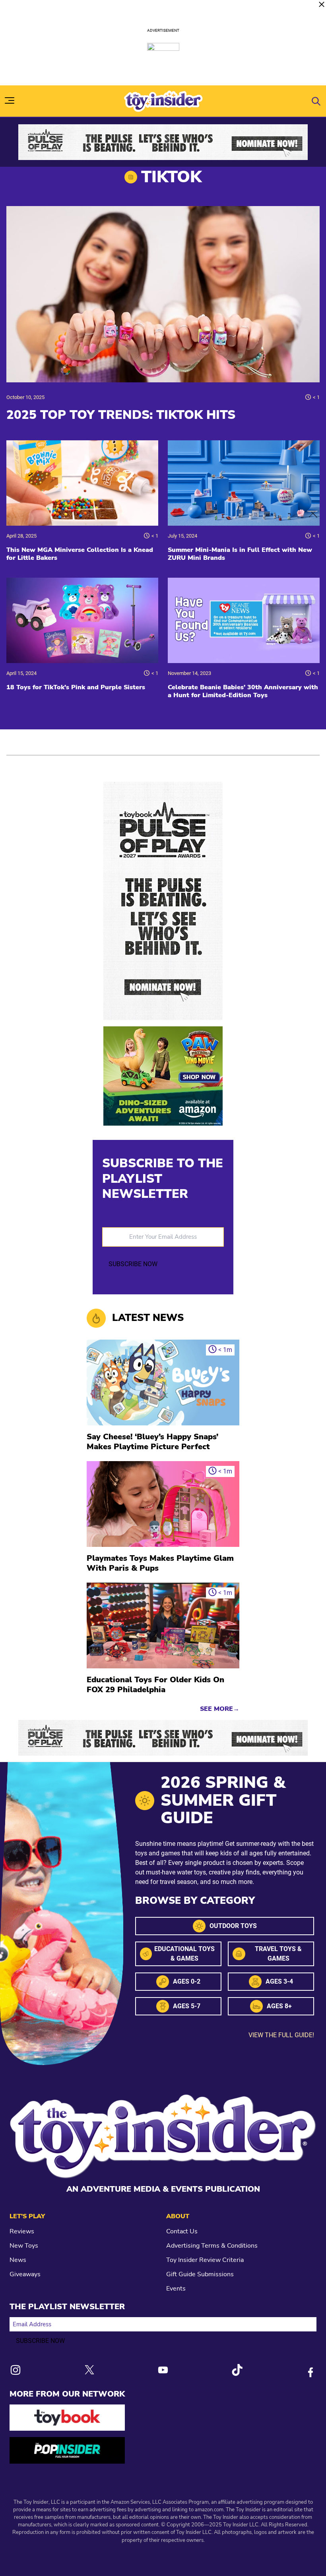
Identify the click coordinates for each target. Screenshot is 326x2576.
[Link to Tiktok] (237, 2370)
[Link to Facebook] (310, 2372)
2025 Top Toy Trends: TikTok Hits (121, 415)
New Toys (24, 2246)
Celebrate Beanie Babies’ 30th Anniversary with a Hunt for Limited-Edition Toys (243, 691)
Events (176, 2289)
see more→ (220, 1709)
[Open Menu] (10, 100)
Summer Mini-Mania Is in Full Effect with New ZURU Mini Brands (240, 554)
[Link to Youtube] (163, 2370)
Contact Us (182, 2231)
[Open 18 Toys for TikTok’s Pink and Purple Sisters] (82, 620)
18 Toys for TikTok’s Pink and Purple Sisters (76, 687)
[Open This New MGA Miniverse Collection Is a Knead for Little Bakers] (82, 483)
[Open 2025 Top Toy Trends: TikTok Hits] (163, 294)
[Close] (322, 4)
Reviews (22, 2231)
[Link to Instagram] (16, 2370)
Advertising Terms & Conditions (212, 2246)
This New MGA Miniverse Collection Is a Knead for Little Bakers (80, 554)
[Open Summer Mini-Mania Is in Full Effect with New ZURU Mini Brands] (244, 483)
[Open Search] (316, 101)
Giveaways (25, 2274)
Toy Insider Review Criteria (205, 2260)
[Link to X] (89, 2370)
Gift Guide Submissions (200, 2274)
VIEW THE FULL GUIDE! (281, 2035)
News (18, 2260)
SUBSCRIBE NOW (133, 1264)
